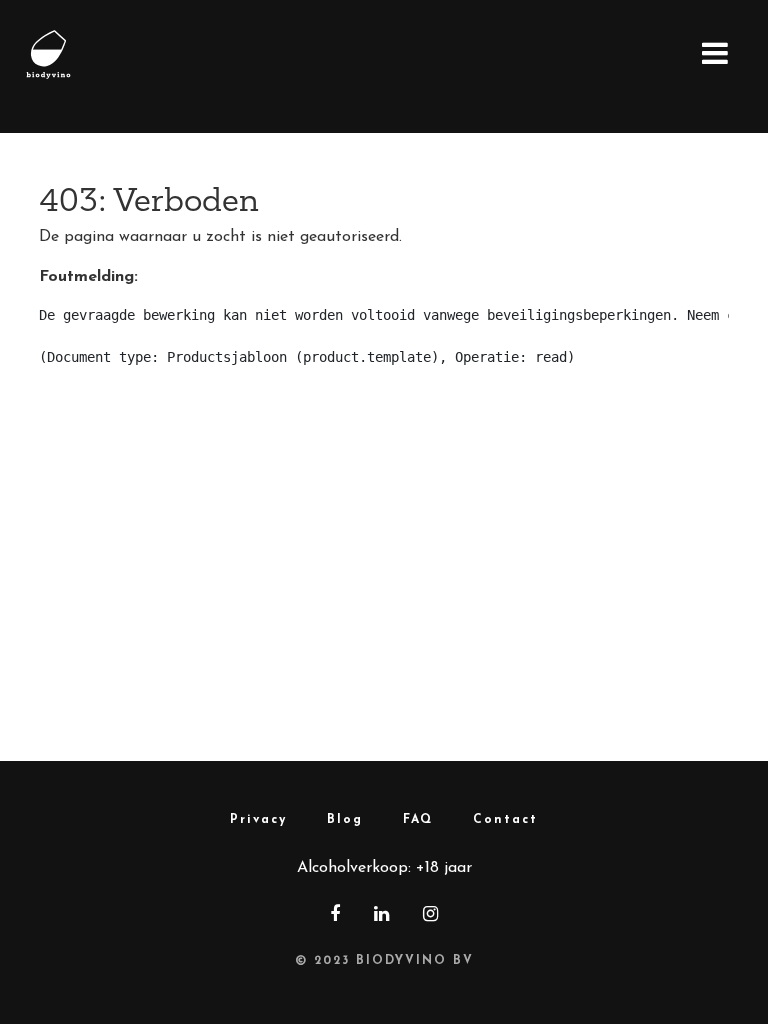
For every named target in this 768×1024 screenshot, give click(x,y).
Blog (345, 820)
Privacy (258, 820)
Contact (505, 820)
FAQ (418, 820)
